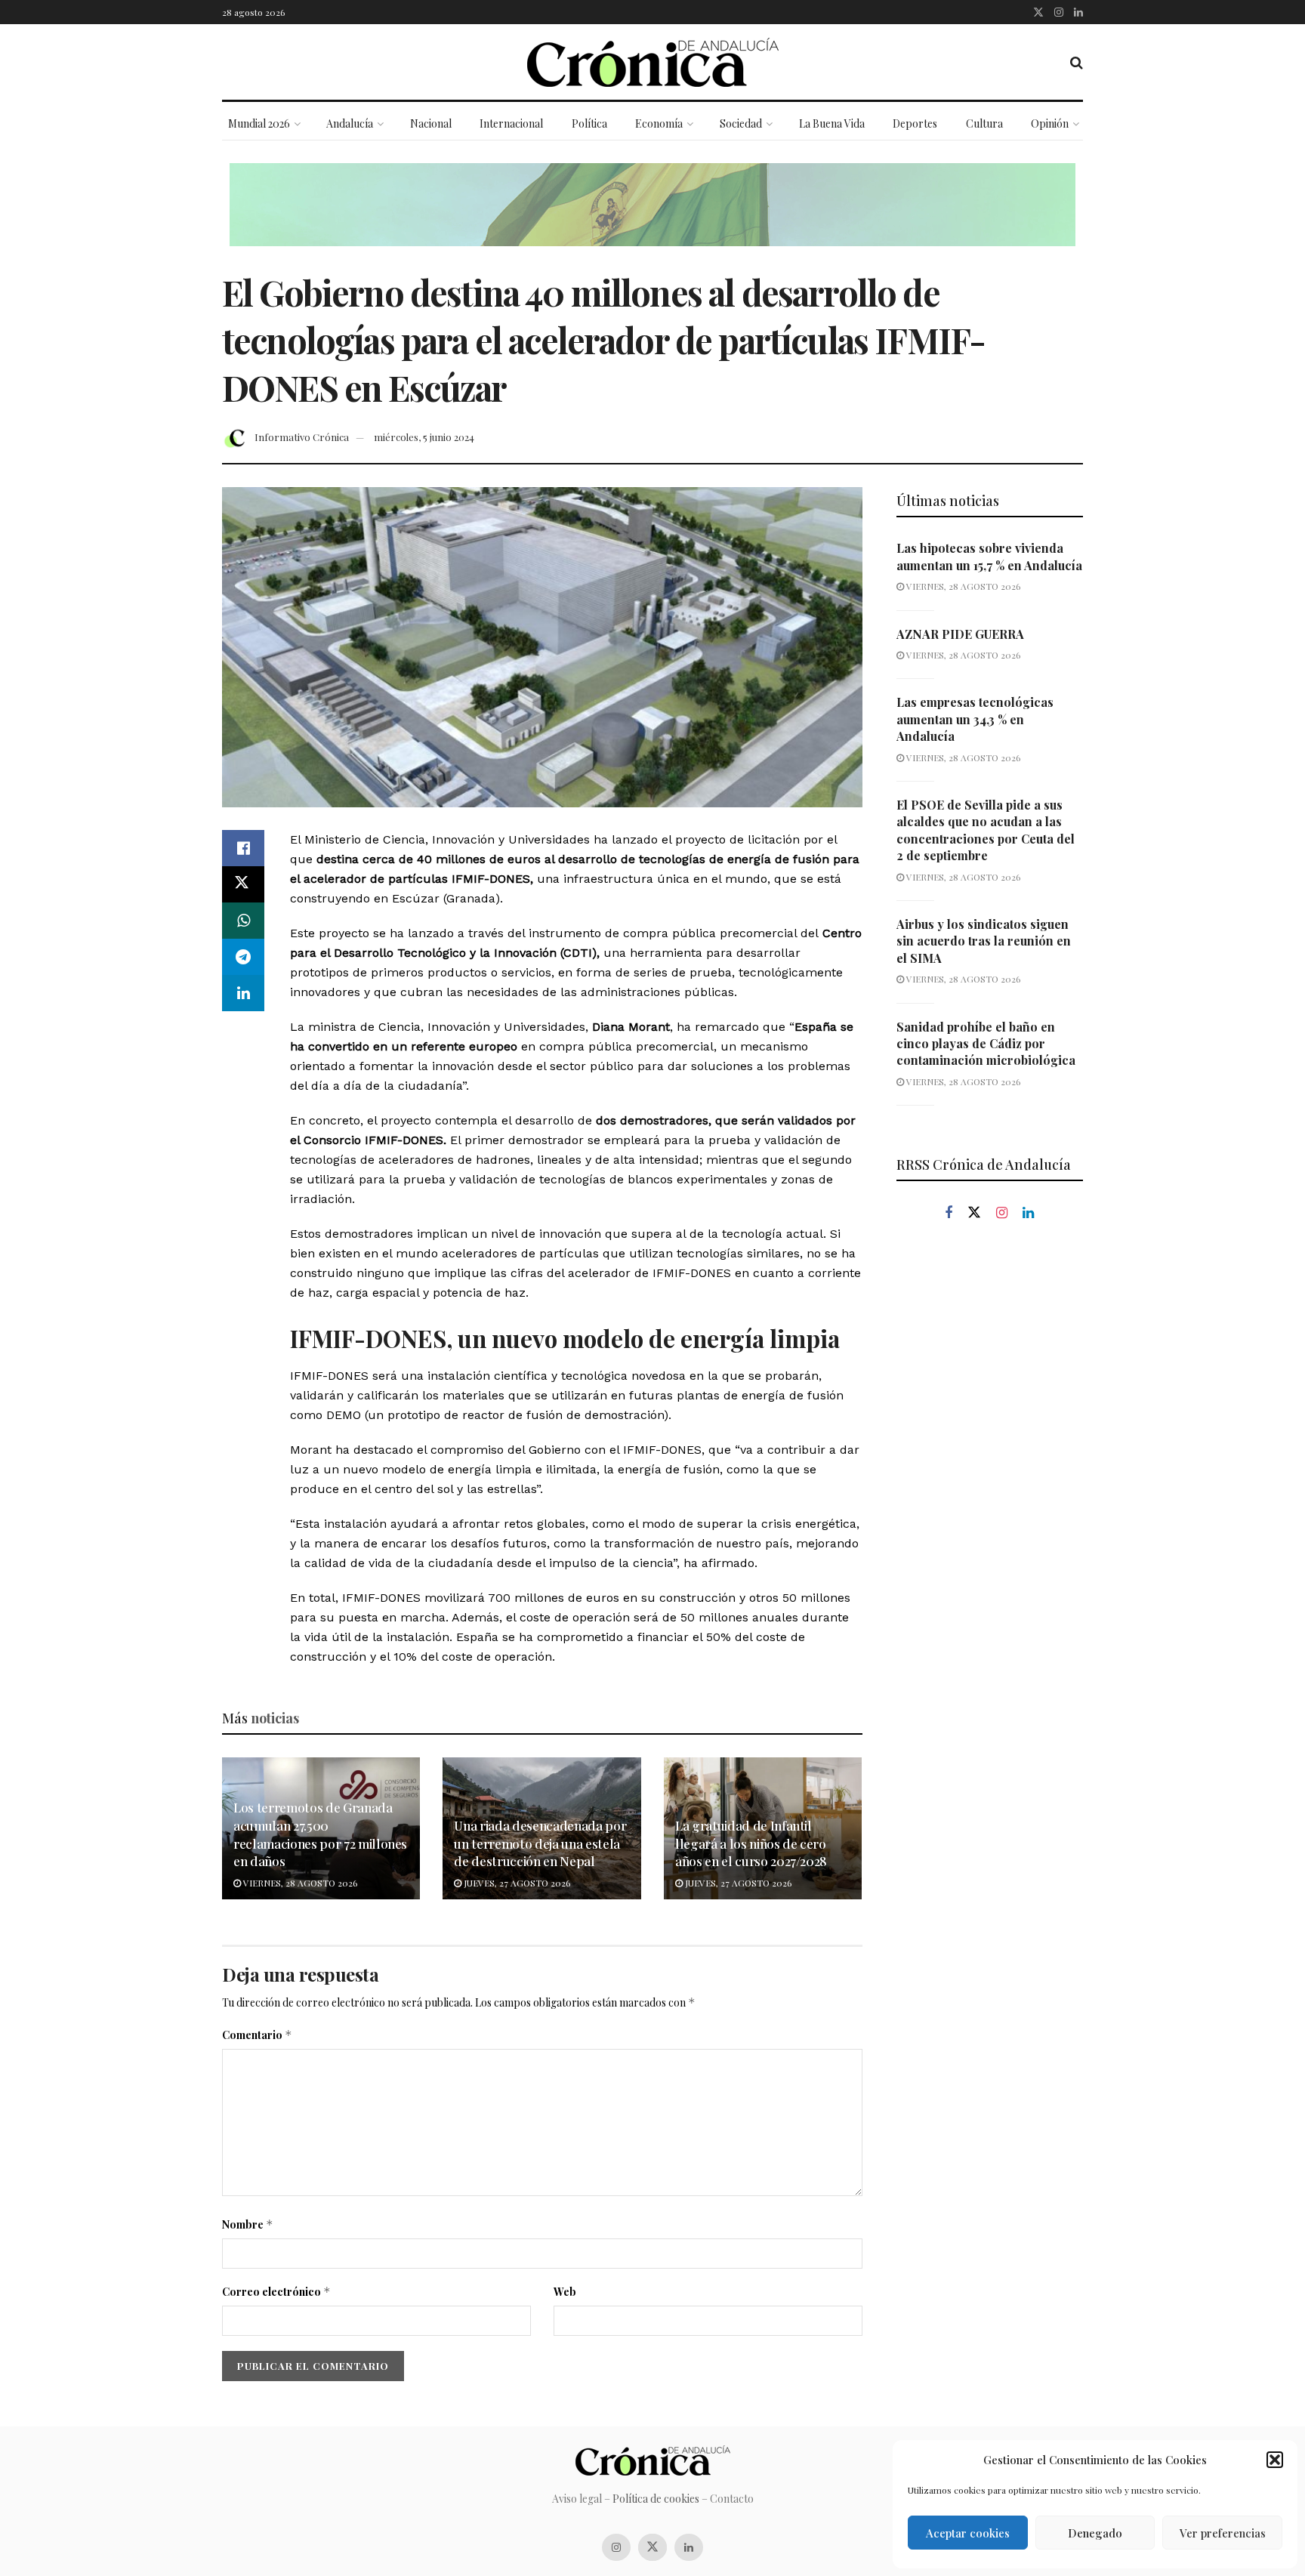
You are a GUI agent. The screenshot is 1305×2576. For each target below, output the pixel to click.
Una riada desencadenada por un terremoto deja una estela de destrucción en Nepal (540, 1843)
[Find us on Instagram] (1059, 12)
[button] (1275, 2460)
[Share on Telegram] (243, 957)
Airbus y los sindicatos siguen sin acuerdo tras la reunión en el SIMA (984, 941)
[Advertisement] (990, 1490)
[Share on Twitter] (243, 884)
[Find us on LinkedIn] (1078, 12)
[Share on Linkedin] (243, 993)
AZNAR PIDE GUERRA (960, 634)
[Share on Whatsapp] (243, 921)
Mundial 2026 (259, 123)
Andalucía (350, 123)
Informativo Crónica (302, 437)
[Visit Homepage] (653, 62)
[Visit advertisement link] (652, 216)
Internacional (511, 123)
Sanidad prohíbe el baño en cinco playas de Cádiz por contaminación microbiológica (986, 1044)
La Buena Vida (832, 123)
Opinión (1050, 123)
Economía (659, 123)
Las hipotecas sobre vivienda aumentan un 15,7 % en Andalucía (989, 556)
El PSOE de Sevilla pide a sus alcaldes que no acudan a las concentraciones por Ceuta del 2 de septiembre (986, 830)
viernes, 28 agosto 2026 (299, 1883)
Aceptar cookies (968, 2533)
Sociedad (741, 123)
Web (565, 2292)
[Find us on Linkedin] (1028, 1213)
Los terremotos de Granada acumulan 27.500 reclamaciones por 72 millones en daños (320, 1834)
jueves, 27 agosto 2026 (516, 1883)
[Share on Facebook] (243, 848)
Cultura (984, 123)
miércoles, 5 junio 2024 (424, 437)
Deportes (915, 123)
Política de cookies (656, 2499)
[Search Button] (1077, 62)
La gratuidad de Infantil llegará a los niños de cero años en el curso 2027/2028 (751, 1843)
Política (589, 123)
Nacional (431, 123)
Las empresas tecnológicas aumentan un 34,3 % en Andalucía (975, 719)
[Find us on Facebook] (949, 1213)
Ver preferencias (1223, 2533)
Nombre (248, 2224)
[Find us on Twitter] (1038, 12)
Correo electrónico (276, 2292)
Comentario (257, 2035)
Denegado (1095, 2533)
